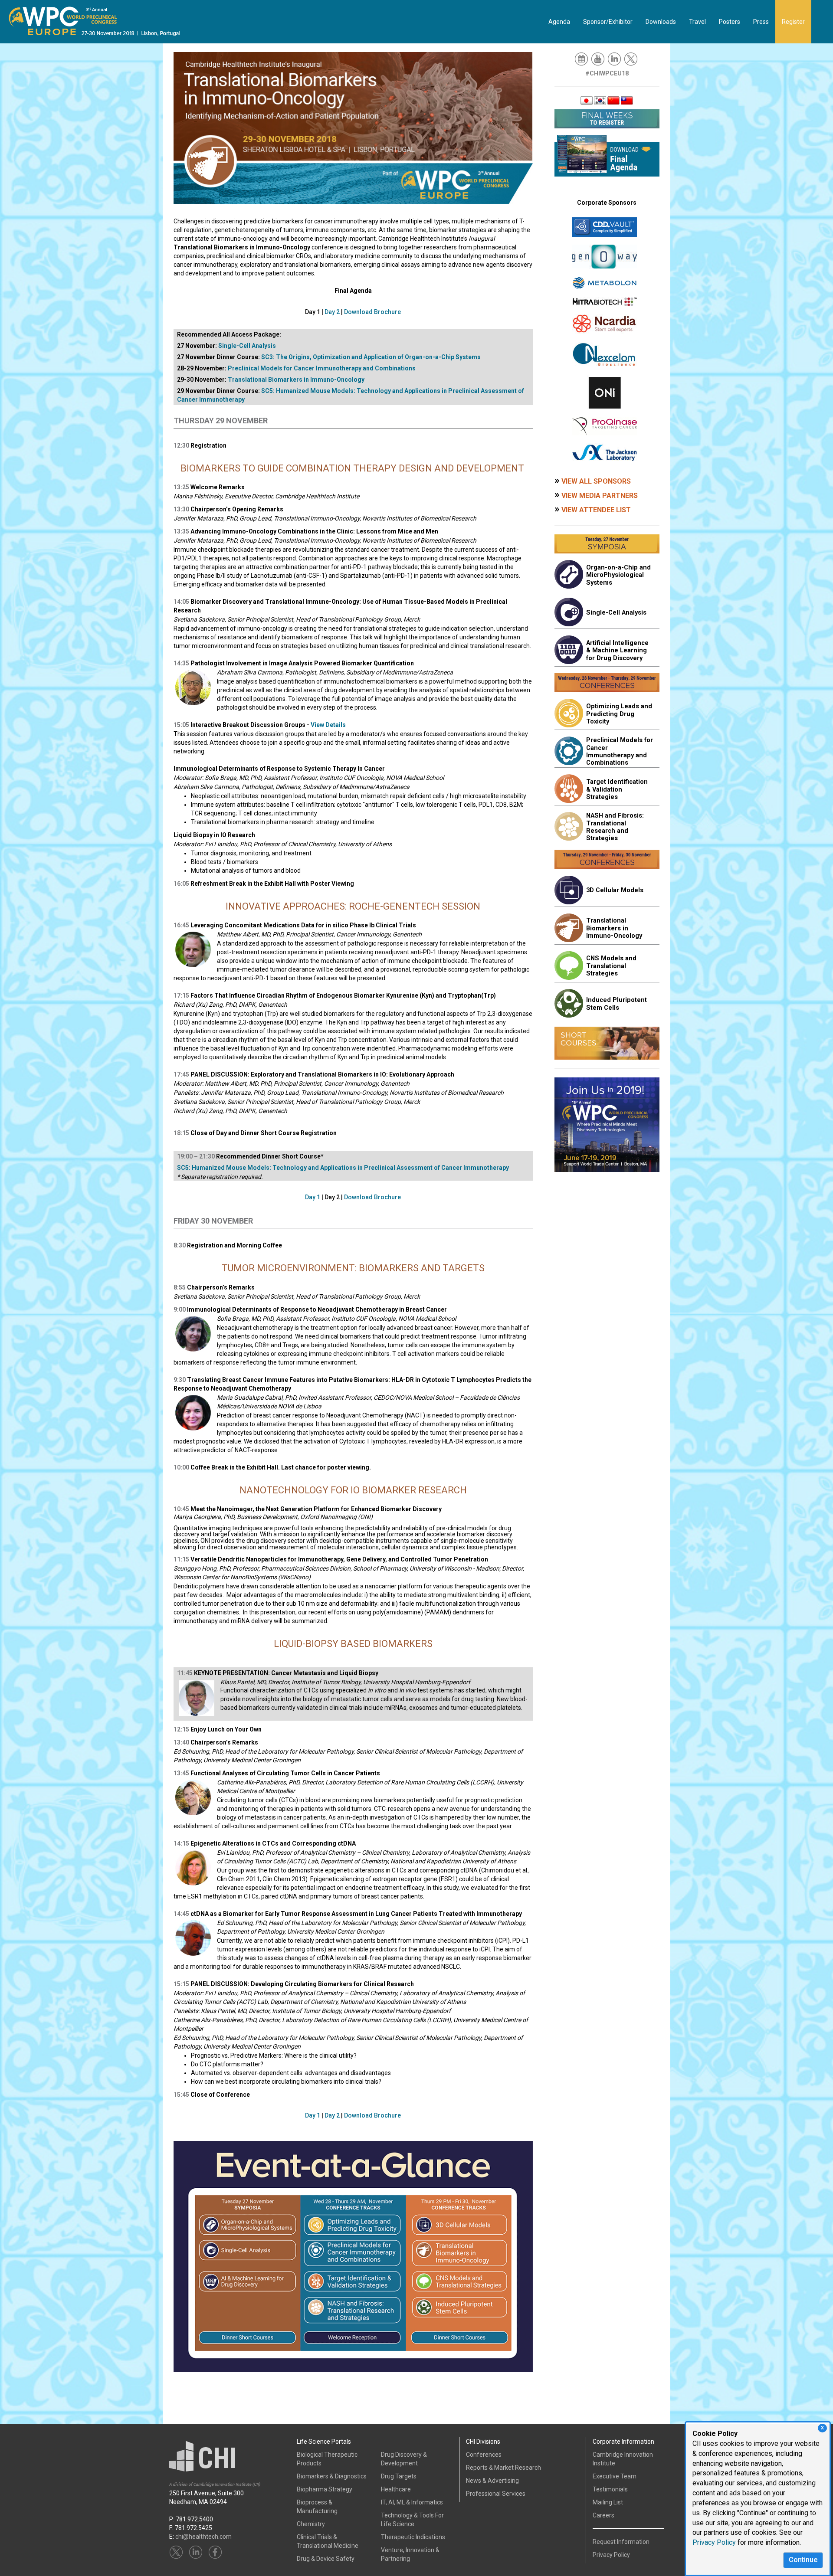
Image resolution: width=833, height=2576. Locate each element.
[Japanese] (587, 100)
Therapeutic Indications (413, 2537)
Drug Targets (399, 2476)
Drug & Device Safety (326, 2559)
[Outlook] (582, 59)
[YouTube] (599, 59)
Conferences (484, 2455)
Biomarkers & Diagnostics (332, 2476)
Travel (697, 22)
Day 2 (332, 312)
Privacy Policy (714, 2542)
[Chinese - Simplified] (613, 100)
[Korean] (600, 100)
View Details (328, 725)
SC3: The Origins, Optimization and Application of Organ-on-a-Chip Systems (371, 357)
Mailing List (608, 2502)
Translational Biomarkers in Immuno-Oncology (296, 380)
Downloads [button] (661, 22)
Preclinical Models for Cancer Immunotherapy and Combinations (322, 368)
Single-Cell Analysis (247, 346)
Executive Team (615, 2476)
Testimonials (610, 2489)
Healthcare (396, 2489)
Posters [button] (730, 22)
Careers (603, 2515)
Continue (803, 2560)
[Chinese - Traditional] (627, 100)
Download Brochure (372, 312)
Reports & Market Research (503, 2468)
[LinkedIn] (615, 59)
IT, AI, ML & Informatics (412, 2502)
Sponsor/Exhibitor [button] (608, 22)
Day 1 (313, 1197)
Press (761, 22)
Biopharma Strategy (325, 2489)
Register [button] (793, 22)
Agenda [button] (559, 22)
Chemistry (311, 2524)
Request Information (621, 2542)
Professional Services (496, 2494)
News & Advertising (492, 2481)
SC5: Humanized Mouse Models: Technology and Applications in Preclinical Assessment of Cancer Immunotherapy (343, 1168)
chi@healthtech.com (203, 2537)
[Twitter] (631, 59)
